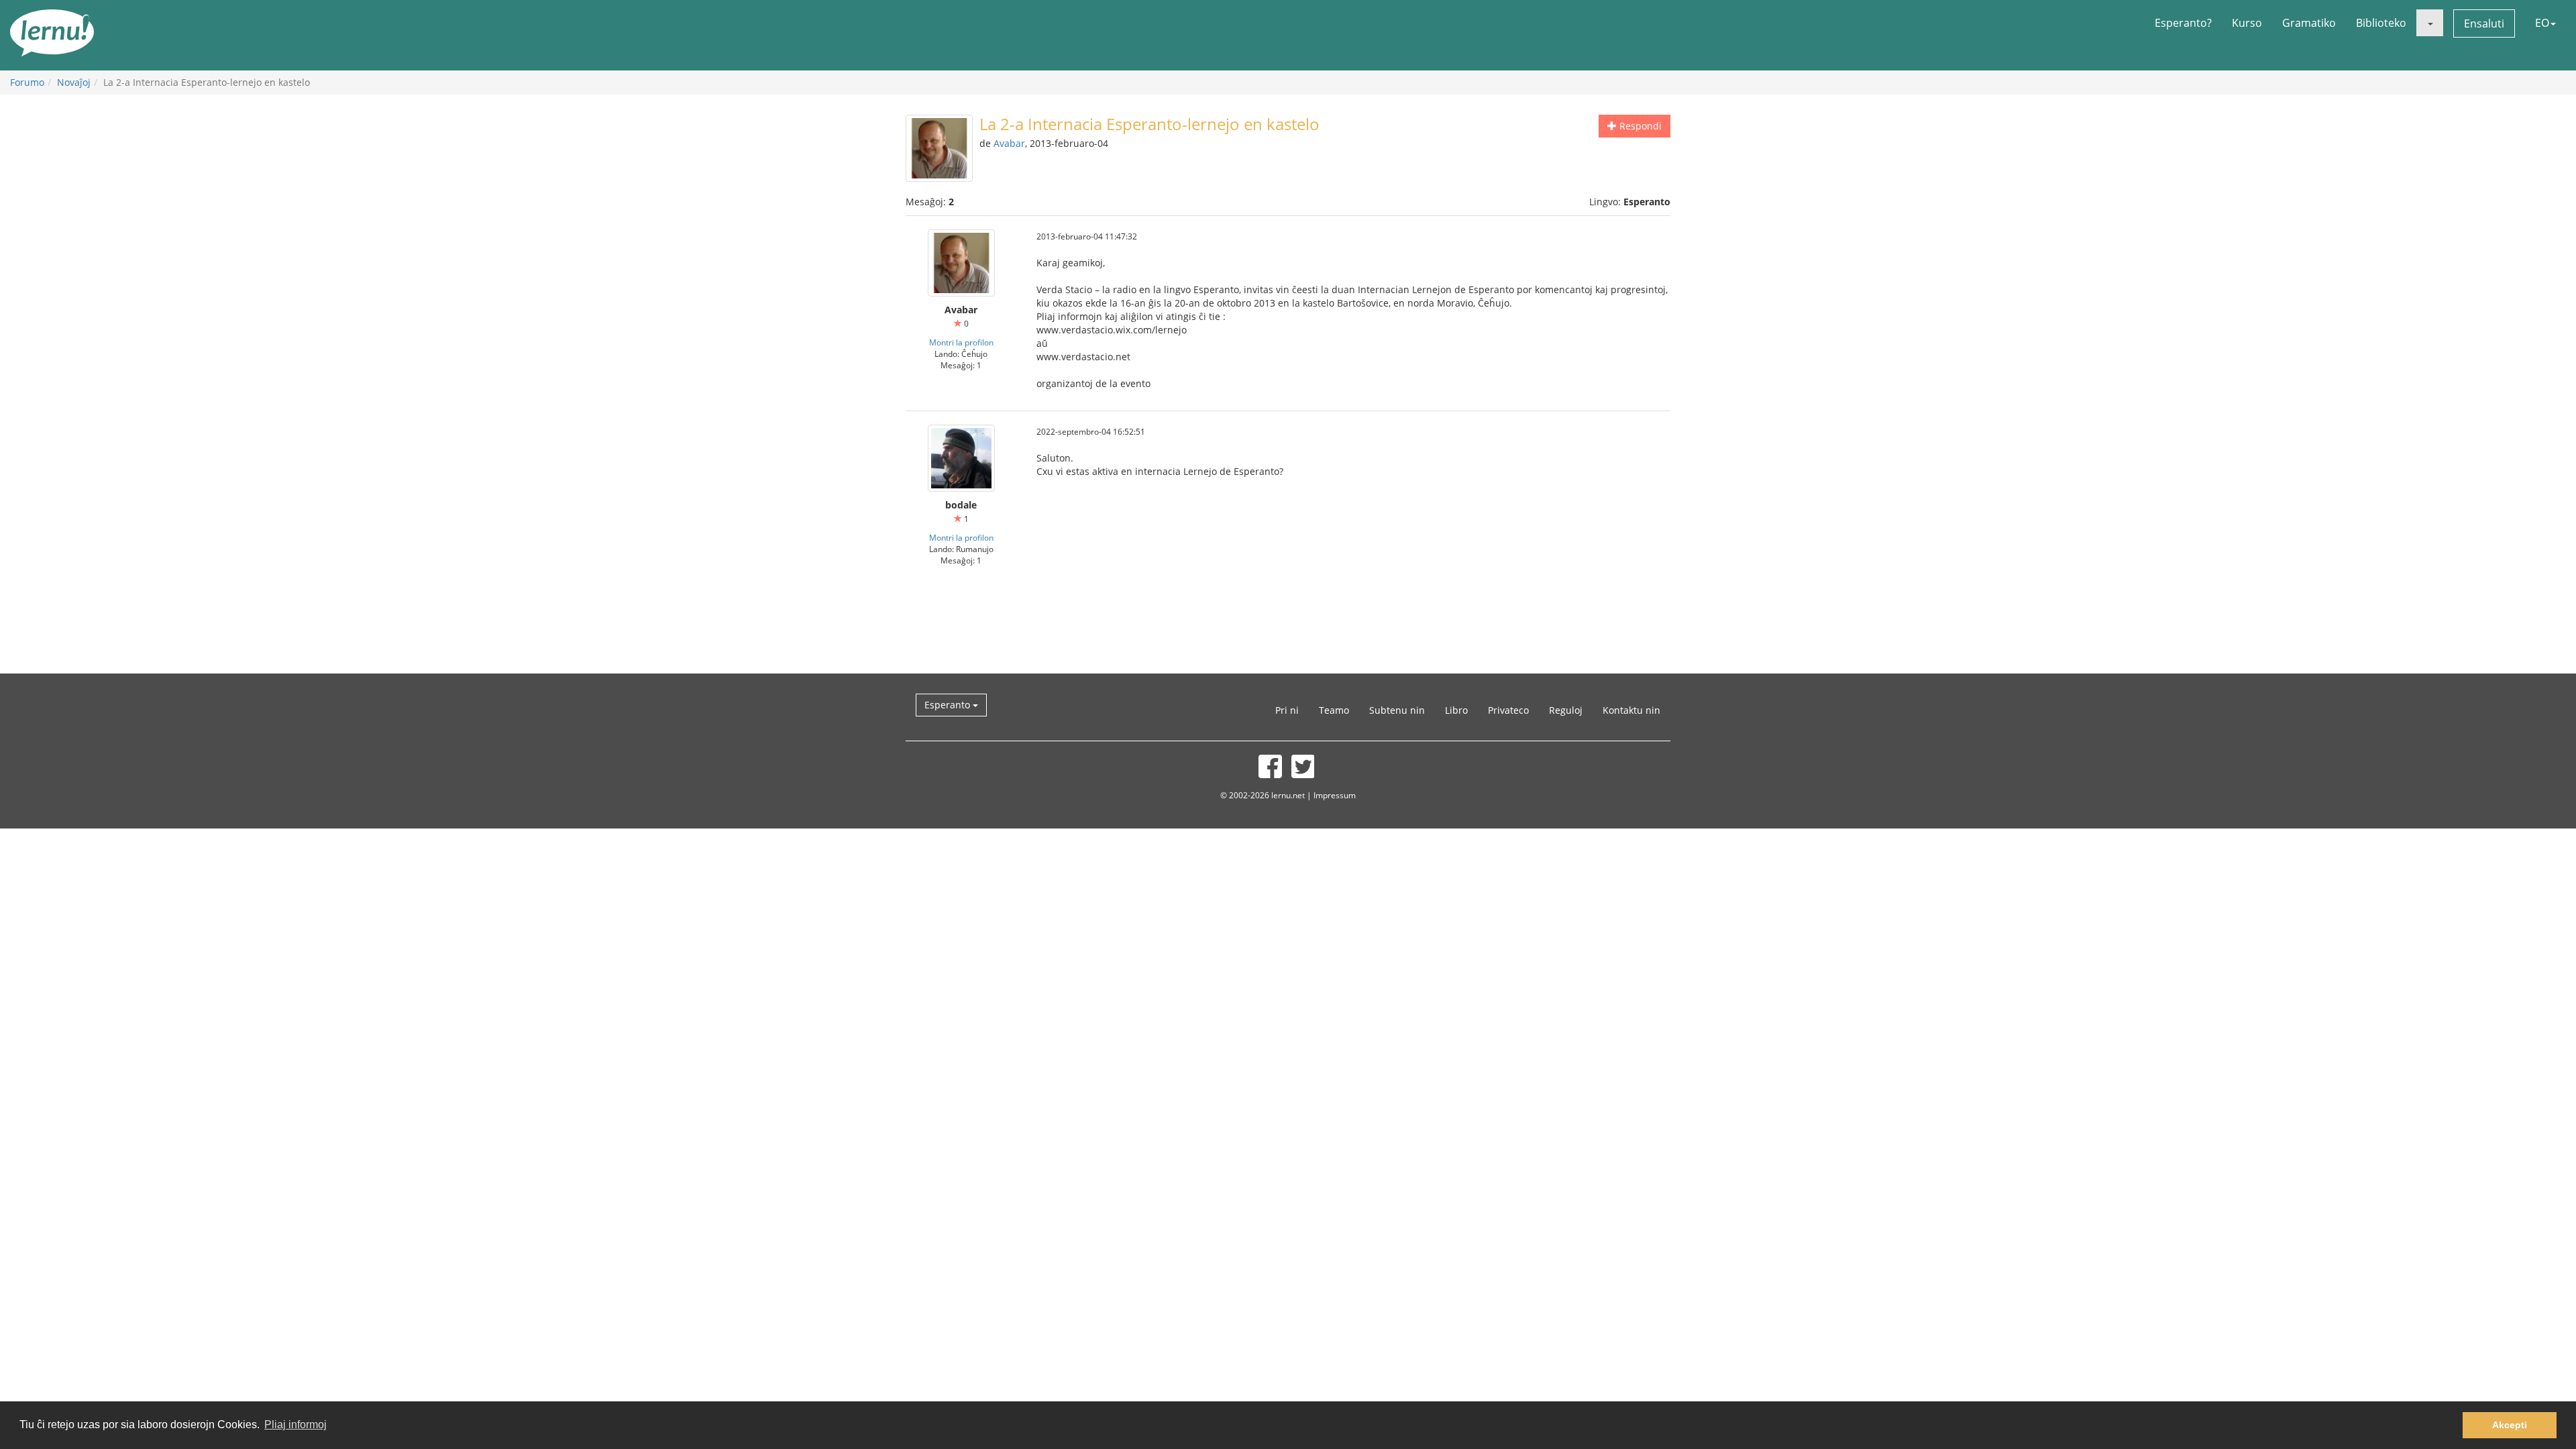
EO (2542, 23)
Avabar (1009, 143)
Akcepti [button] (2510, 1425)
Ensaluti (2484, 23)
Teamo (1334, 710)
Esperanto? (2183, 23)
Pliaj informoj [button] (296, 1425)
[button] (2430, 23)
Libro (1456, 710)
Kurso (2247, 23)
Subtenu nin (1397, 710)
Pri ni (1287, 710)
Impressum (1335, 795)
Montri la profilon (961, 342)
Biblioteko (2381, 23)
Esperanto (949, 705)
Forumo (27, 82)
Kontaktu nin (1631, 710)
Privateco (1508, 710)
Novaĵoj (74, 82)
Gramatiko (2309, 23)
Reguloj (1566, 710)
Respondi (1639, 126)
